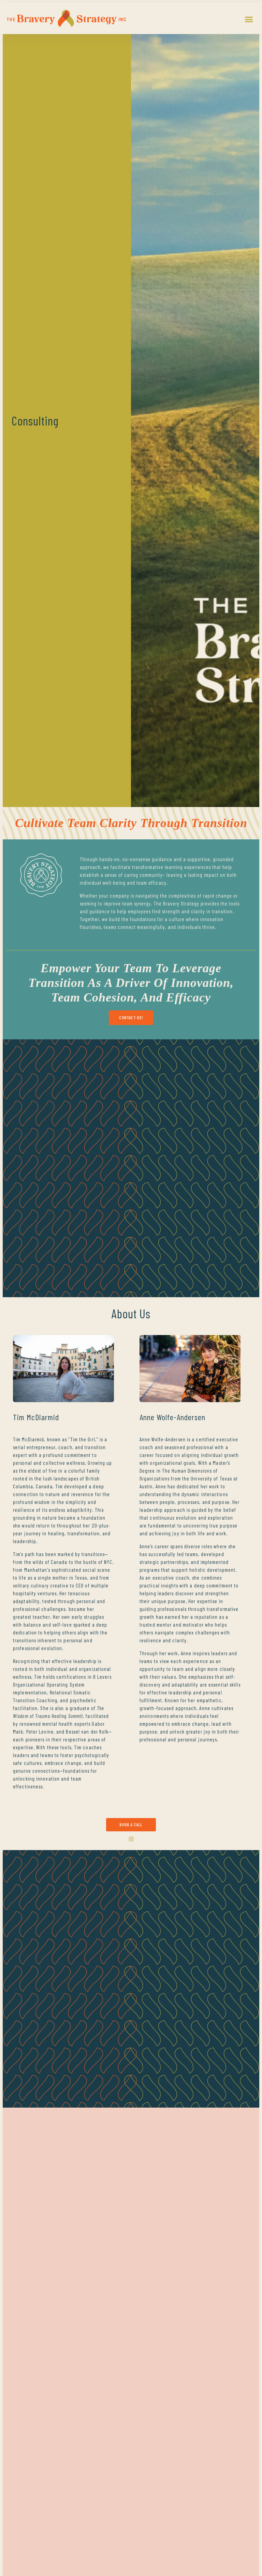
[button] (249, 19)
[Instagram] (131, 1839)
